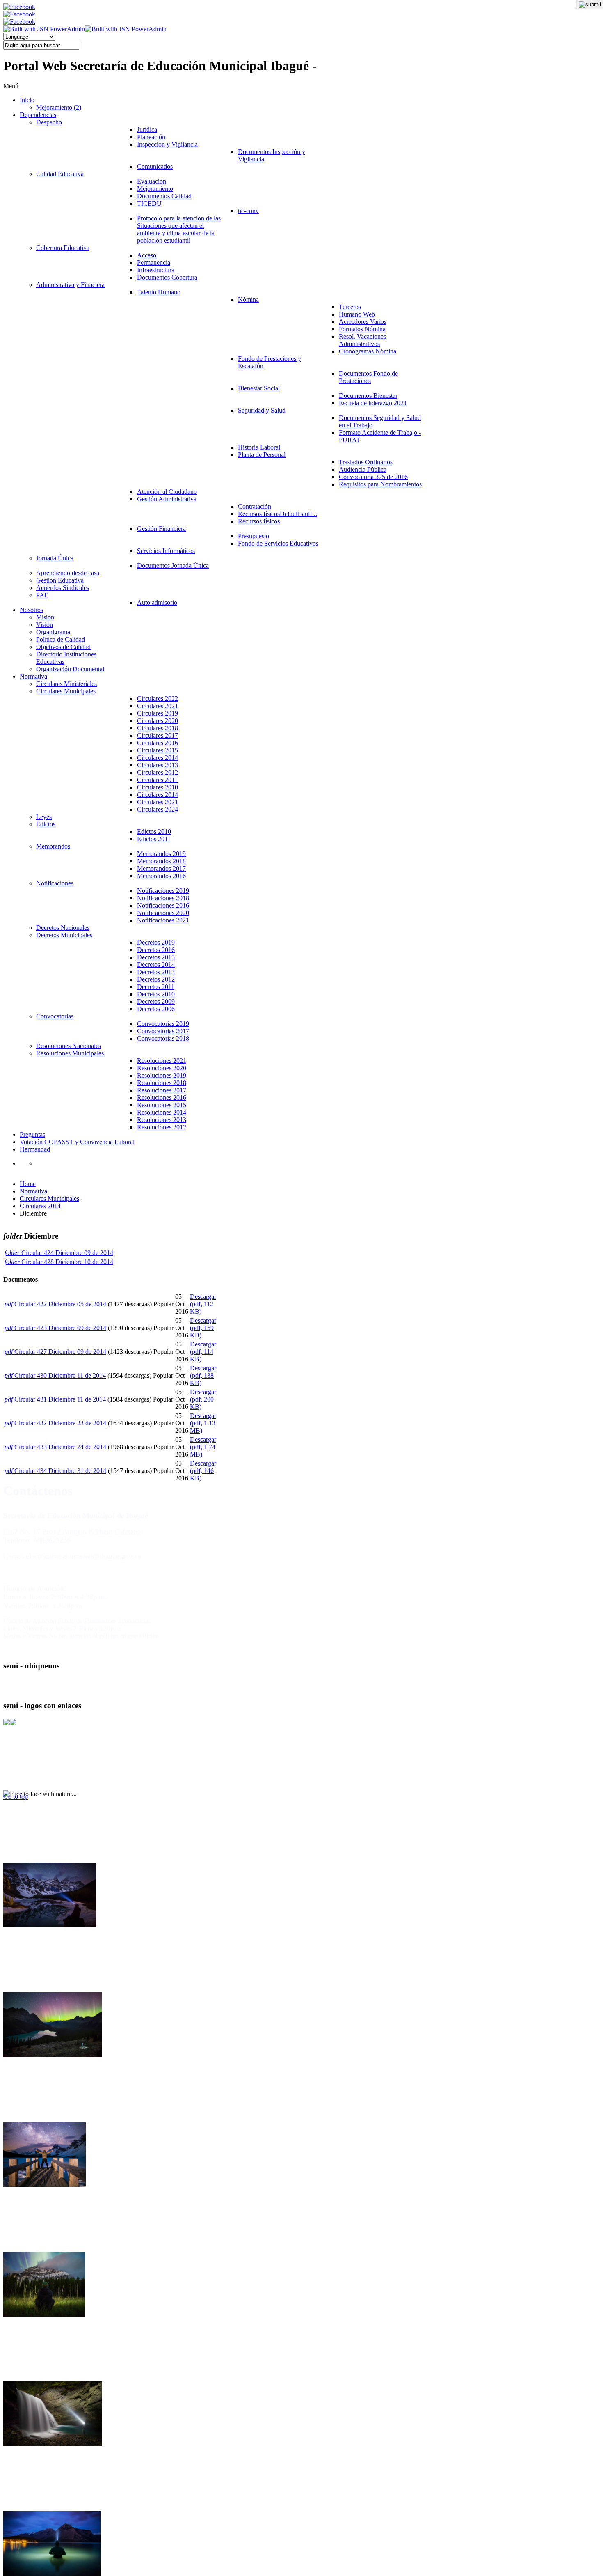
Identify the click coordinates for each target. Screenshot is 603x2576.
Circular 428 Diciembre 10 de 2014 (67, 1262)
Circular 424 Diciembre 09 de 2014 (67, 1253)
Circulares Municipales (49, 1199)
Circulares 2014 (40, 1206)
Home (28, 1184)
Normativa (33, 1191)
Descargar (203, 1304)
